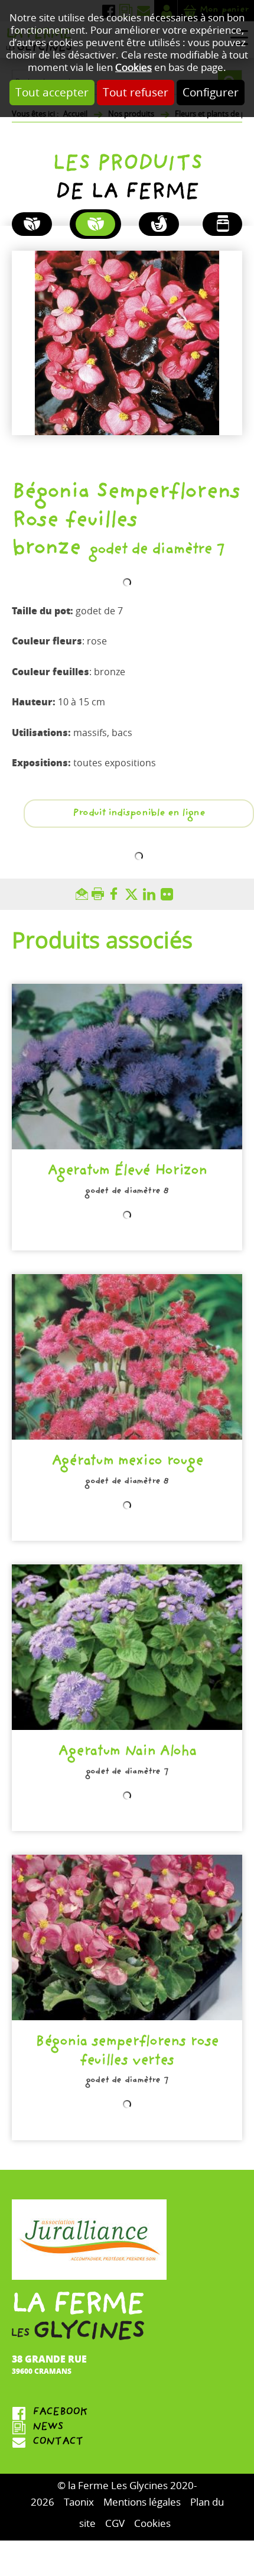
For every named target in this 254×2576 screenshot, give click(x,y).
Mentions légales (142, 2502)
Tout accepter (52, 93)
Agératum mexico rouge (127, 1462)
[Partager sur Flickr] (170, 894)
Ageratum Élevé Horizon (127, 1172)
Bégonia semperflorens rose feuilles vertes (127, 2052)
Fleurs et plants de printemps (96, 224)
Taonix (79, 2502)
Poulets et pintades (159, 224)
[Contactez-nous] (127, 2443)
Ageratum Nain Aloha (127, 1753)
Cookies (133, 68)
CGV (115, 2524)
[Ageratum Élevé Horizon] (127, 1067)
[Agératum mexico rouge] (127, 1357)
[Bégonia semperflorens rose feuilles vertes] (127, 1937)
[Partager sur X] (134, 894)
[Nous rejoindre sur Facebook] (127, 2413)
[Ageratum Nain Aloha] (127, 1647)
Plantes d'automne (32, 224)
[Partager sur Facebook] (116, 894)
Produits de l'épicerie (223, 224)
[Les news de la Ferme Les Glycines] (127, 2428)
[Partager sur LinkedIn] (152, 894)
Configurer (211, 93)
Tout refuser (136, 93)
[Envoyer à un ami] (84, 894)
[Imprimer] (100, 894)
